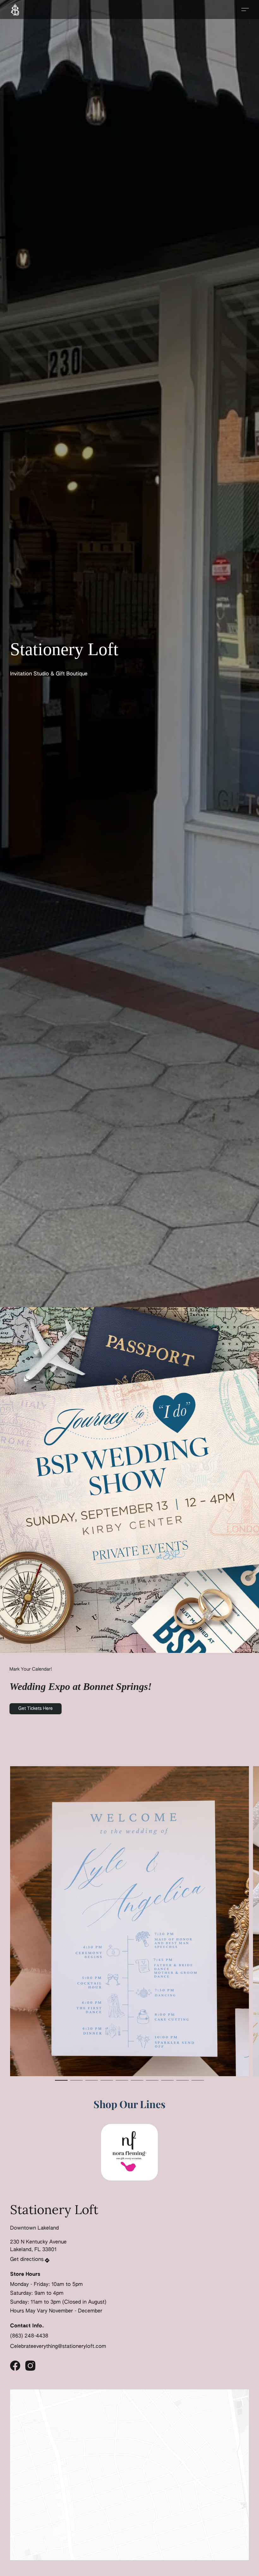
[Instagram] (30, 2366)
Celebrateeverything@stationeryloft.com (58, 2347)
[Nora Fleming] (129, 2152)
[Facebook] (15, 2366)
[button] (15, 9)
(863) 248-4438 (29, 2336)
